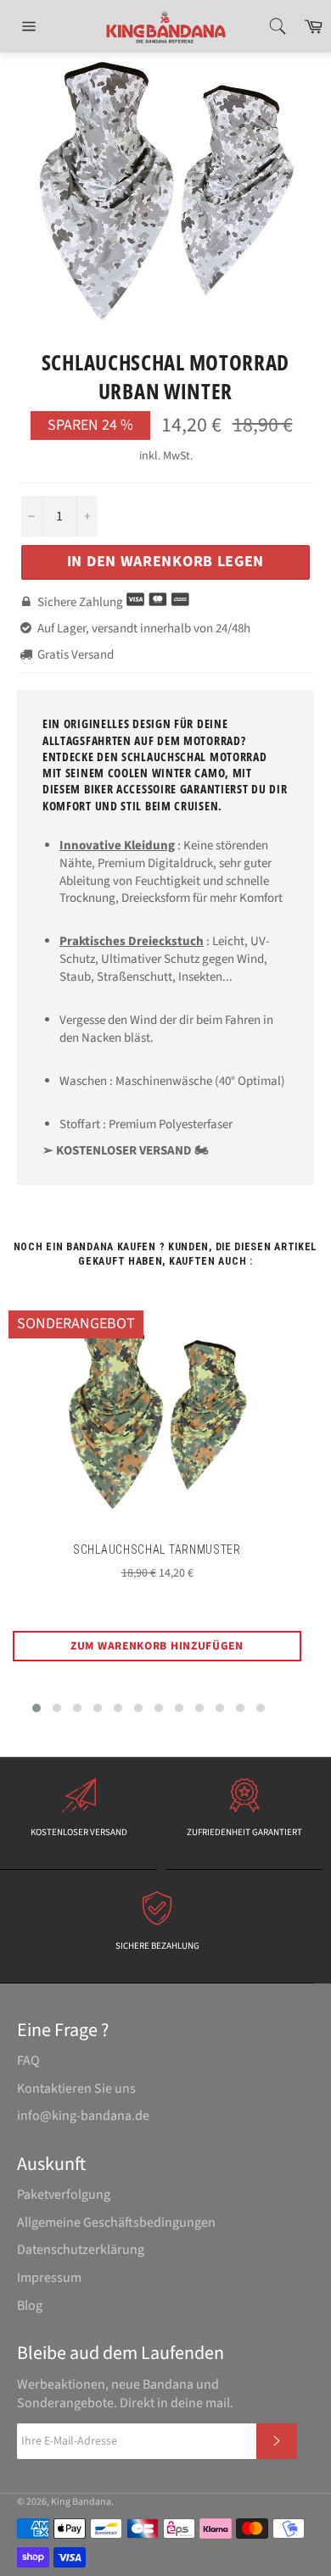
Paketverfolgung (64, 2195)
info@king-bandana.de (83, 2116)
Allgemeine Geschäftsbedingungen (116, 2223)
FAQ (28, 2061)
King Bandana (81, 2502)
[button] (36, 1708)
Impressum (49, 2278)
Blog (30, 2306)
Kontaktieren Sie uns (76, 2089)
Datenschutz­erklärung (81, 2250)
